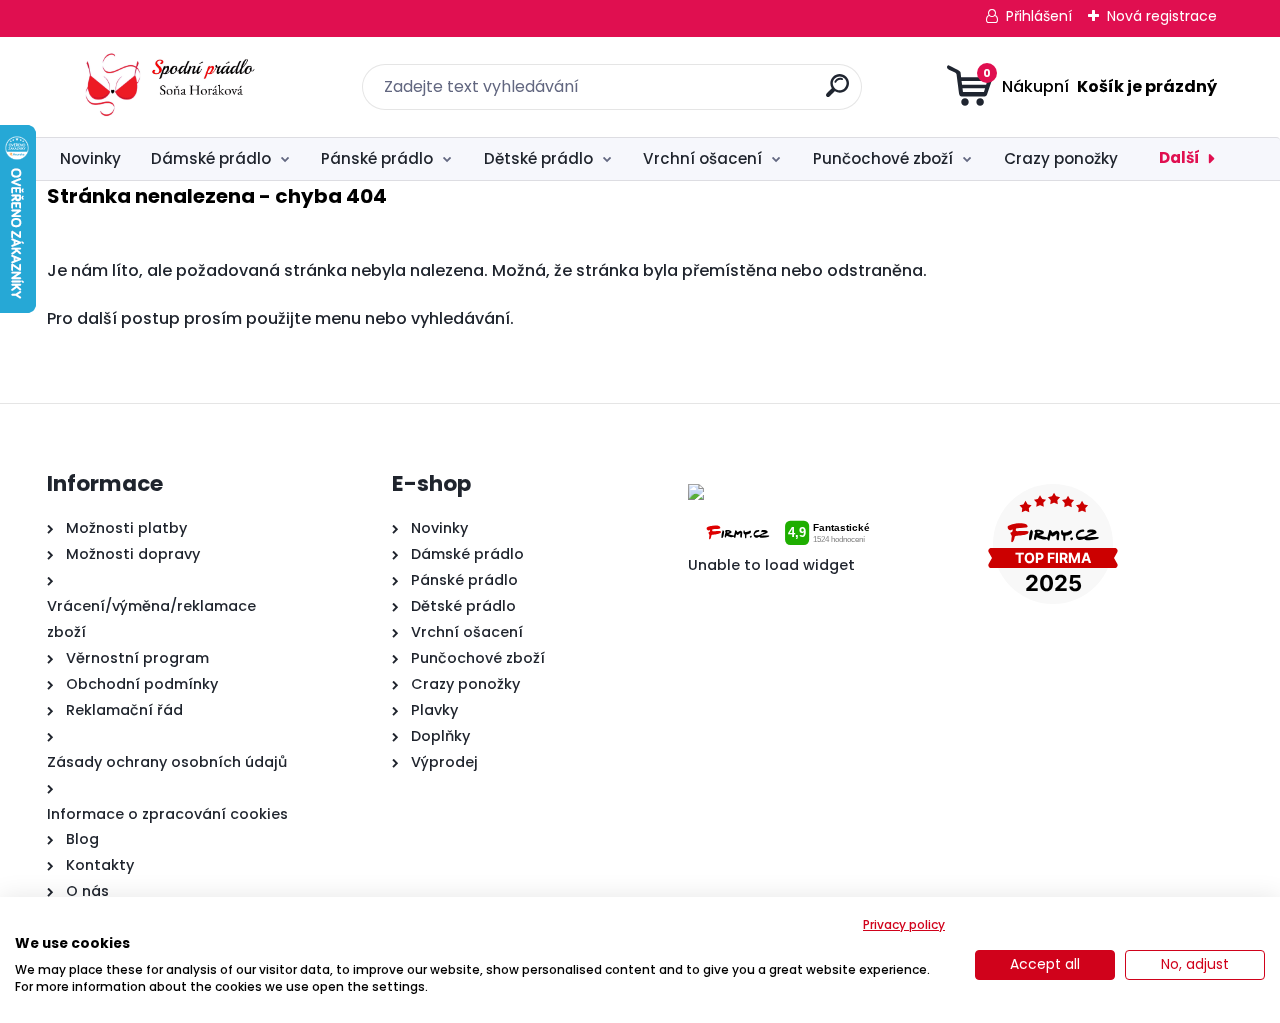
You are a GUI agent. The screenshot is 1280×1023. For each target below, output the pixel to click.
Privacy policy (904, 924)
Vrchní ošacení (702, 158)
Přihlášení (1039, 16)
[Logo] (169, 87)
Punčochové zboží (883, 158)
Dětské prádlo (538, 158)
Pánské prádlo (377, 158)
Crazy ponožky (1061, 158)
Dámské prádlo (211, 158)
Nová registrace (1162, 16)
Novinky (90, 158)
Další (1179, 157)
